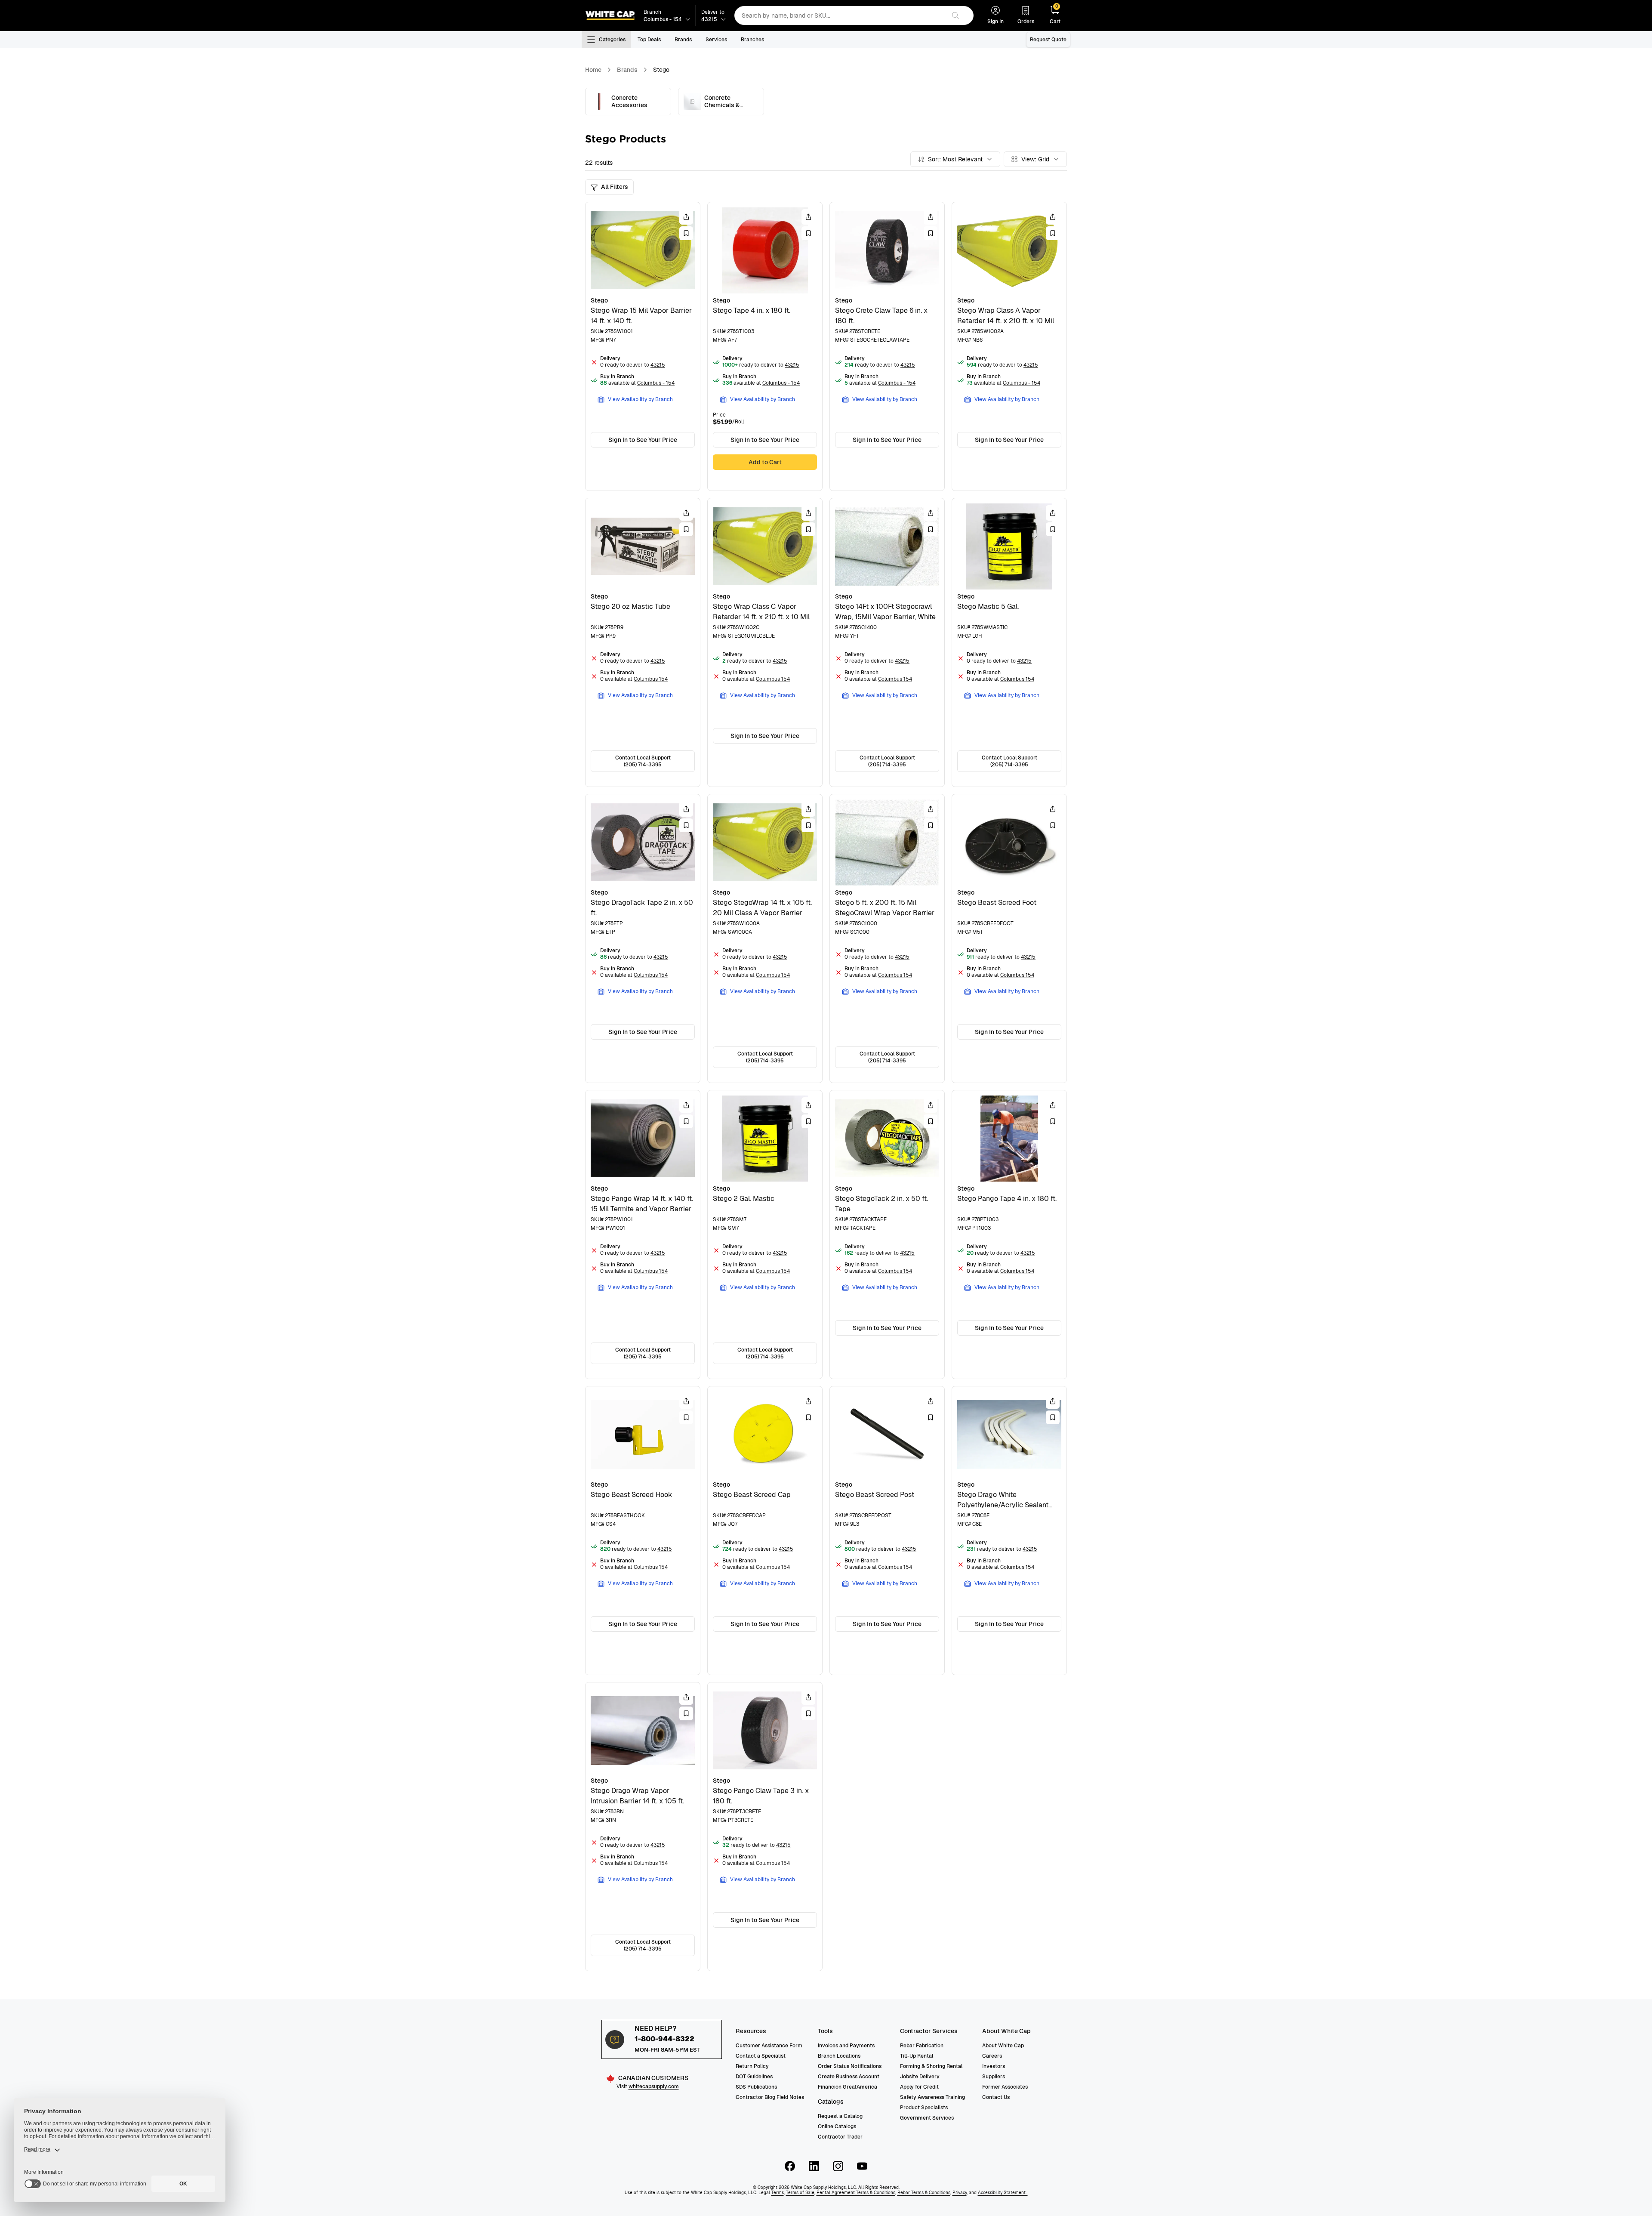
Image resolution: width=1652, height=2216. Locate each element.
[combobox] (840, 15)
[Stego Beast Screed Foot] (1009, 938)
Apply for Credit (919, 2087)
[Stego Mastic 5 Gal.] (1009, 642)
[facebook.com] (790, 2166)
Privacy (960, 2193)
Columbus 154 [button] (651, 679)
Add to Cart (765, 462)
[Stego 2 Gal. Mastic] (765, 1235)
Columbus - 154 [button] (656, 383)
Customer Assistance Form (769, 2046)
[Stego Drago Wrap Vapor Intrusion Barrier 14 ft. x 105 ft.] (643, 1827)
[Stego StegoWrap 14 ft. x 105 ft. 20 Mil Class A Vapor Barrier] (765, 938)
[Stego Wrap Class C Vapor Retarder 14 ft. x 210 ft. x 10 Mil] (765, 642)
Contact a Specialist (761, 2056)
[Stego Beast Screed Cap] (765, 1531)
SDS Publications (756, 2087)
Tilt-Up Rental (917, 2056)
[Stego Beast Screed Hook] (643, 1531)
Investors (994, 2066)
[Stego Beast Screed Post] (887, 1531)
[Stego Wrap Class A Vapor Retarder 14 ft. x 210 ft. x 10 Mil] (1009, 346)
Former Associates (1005, 2087)
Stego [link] (661, 70)
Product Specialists (924, 2108)
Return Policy (752, 2066)
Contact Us (996, 2097)
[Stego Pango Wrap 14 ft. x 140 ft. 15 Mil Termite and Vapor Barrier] (643, 1235)
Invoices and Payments (846, 2046)
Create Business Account (849, 2077)
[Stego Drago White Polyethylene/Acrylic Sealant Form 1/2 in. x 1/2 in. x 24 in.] (1009, 1531)
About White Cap (1003, 2046)
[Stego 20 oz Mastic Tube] (643, 642)
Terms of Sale (800, 2193)
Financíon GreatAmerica (848, 2087)
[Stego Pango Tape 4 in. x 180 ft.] (1009, 1235)
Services (716, 40)
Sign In (996, 22)
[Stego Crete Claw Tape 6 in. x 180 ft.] (887, 346)
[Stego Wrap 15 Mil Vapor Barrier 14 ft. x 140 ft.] (643, 346)
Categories (612, 40)
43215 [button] (658, 365)
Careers (992, 2056)
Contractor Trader (840, 2137)
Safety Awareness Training (932, 2097)
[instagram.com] (838, 2166)
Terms (778, 2193)
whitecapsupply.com (654, 2086)
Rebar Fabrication (922, 2046)
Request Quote (1048, 40)
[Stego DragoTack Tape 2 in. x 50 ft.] (643, 938)
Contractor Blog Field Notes (770, 2097)
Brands (683, 40)
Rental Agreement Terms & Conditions (856, 2193)
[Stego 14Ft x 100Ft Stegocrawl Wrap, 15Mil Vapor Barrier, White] (887, 642)
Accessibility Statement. (1003, 2193)
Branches (752, 40)
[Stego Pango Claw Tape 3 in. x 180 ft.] (765, 1827)
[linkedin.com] (814, 2166)
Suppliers (994, 2077)
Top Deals (649, 40)
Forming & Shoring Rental (931, 2066)
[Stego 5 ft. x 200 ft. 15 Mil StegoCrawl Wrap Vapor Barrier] (887, 938)
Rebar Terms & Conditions (924, 2193)
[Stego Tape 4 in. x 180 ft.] (765, 346)
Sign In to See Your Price (643, 440)
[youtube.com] (862, 2166)
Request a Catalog (840, 2116)
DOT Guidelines (754, 2077)
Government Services (927, 2118)
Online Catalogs (837, 2126)
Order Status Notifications (850, 2066)
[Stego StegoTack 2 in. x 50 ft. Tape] (887, 1235)
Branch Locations (839, 2056)
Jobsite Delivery (920, 2077)
